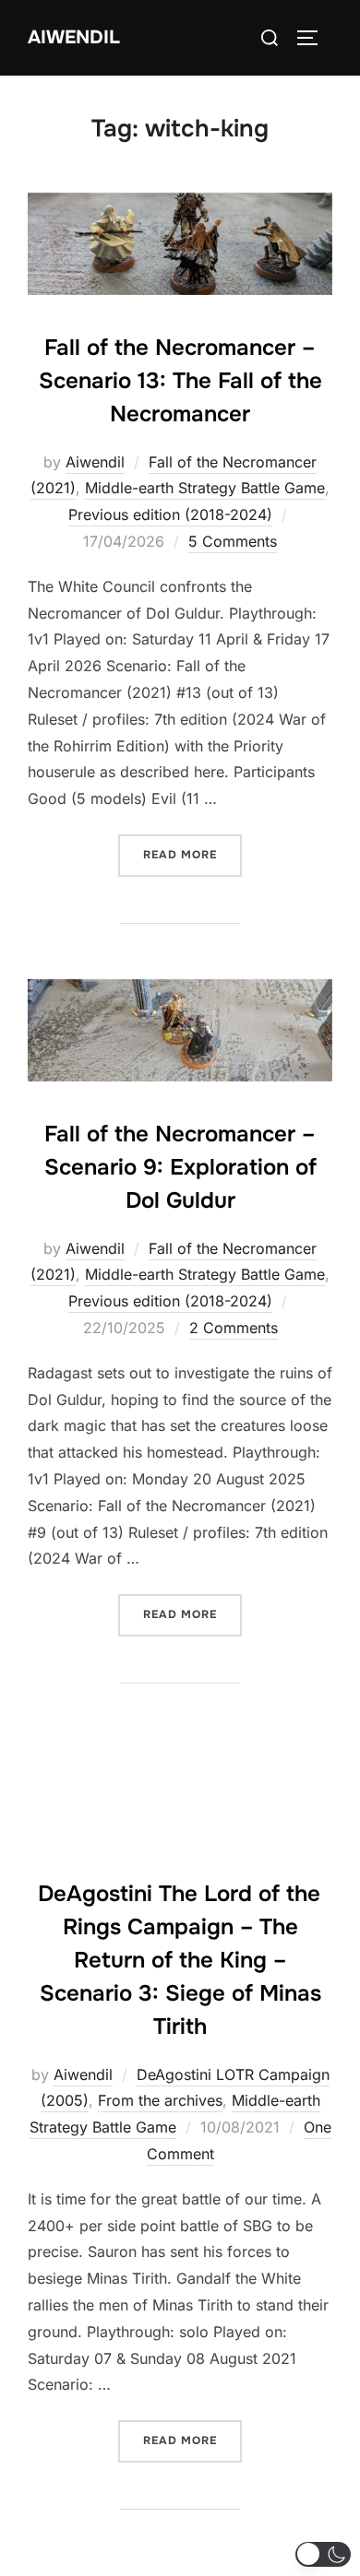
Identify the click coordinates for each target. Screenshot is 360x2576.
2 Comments (234, 1328)
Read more (192, 854)
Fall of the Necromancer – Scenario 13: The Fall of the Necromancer (180, 381)
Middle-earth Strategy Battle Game (205, 488)
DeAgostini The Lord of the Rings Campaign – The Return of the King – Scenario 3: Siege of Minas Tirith (180, 1960)
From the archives (160, 2100)
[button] (323, 2554)
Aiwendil (74, 37)
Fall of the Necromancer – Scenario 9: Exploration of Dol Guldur (180, 1167)
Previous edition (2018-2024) (170, 514)
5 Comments (233, 541)
